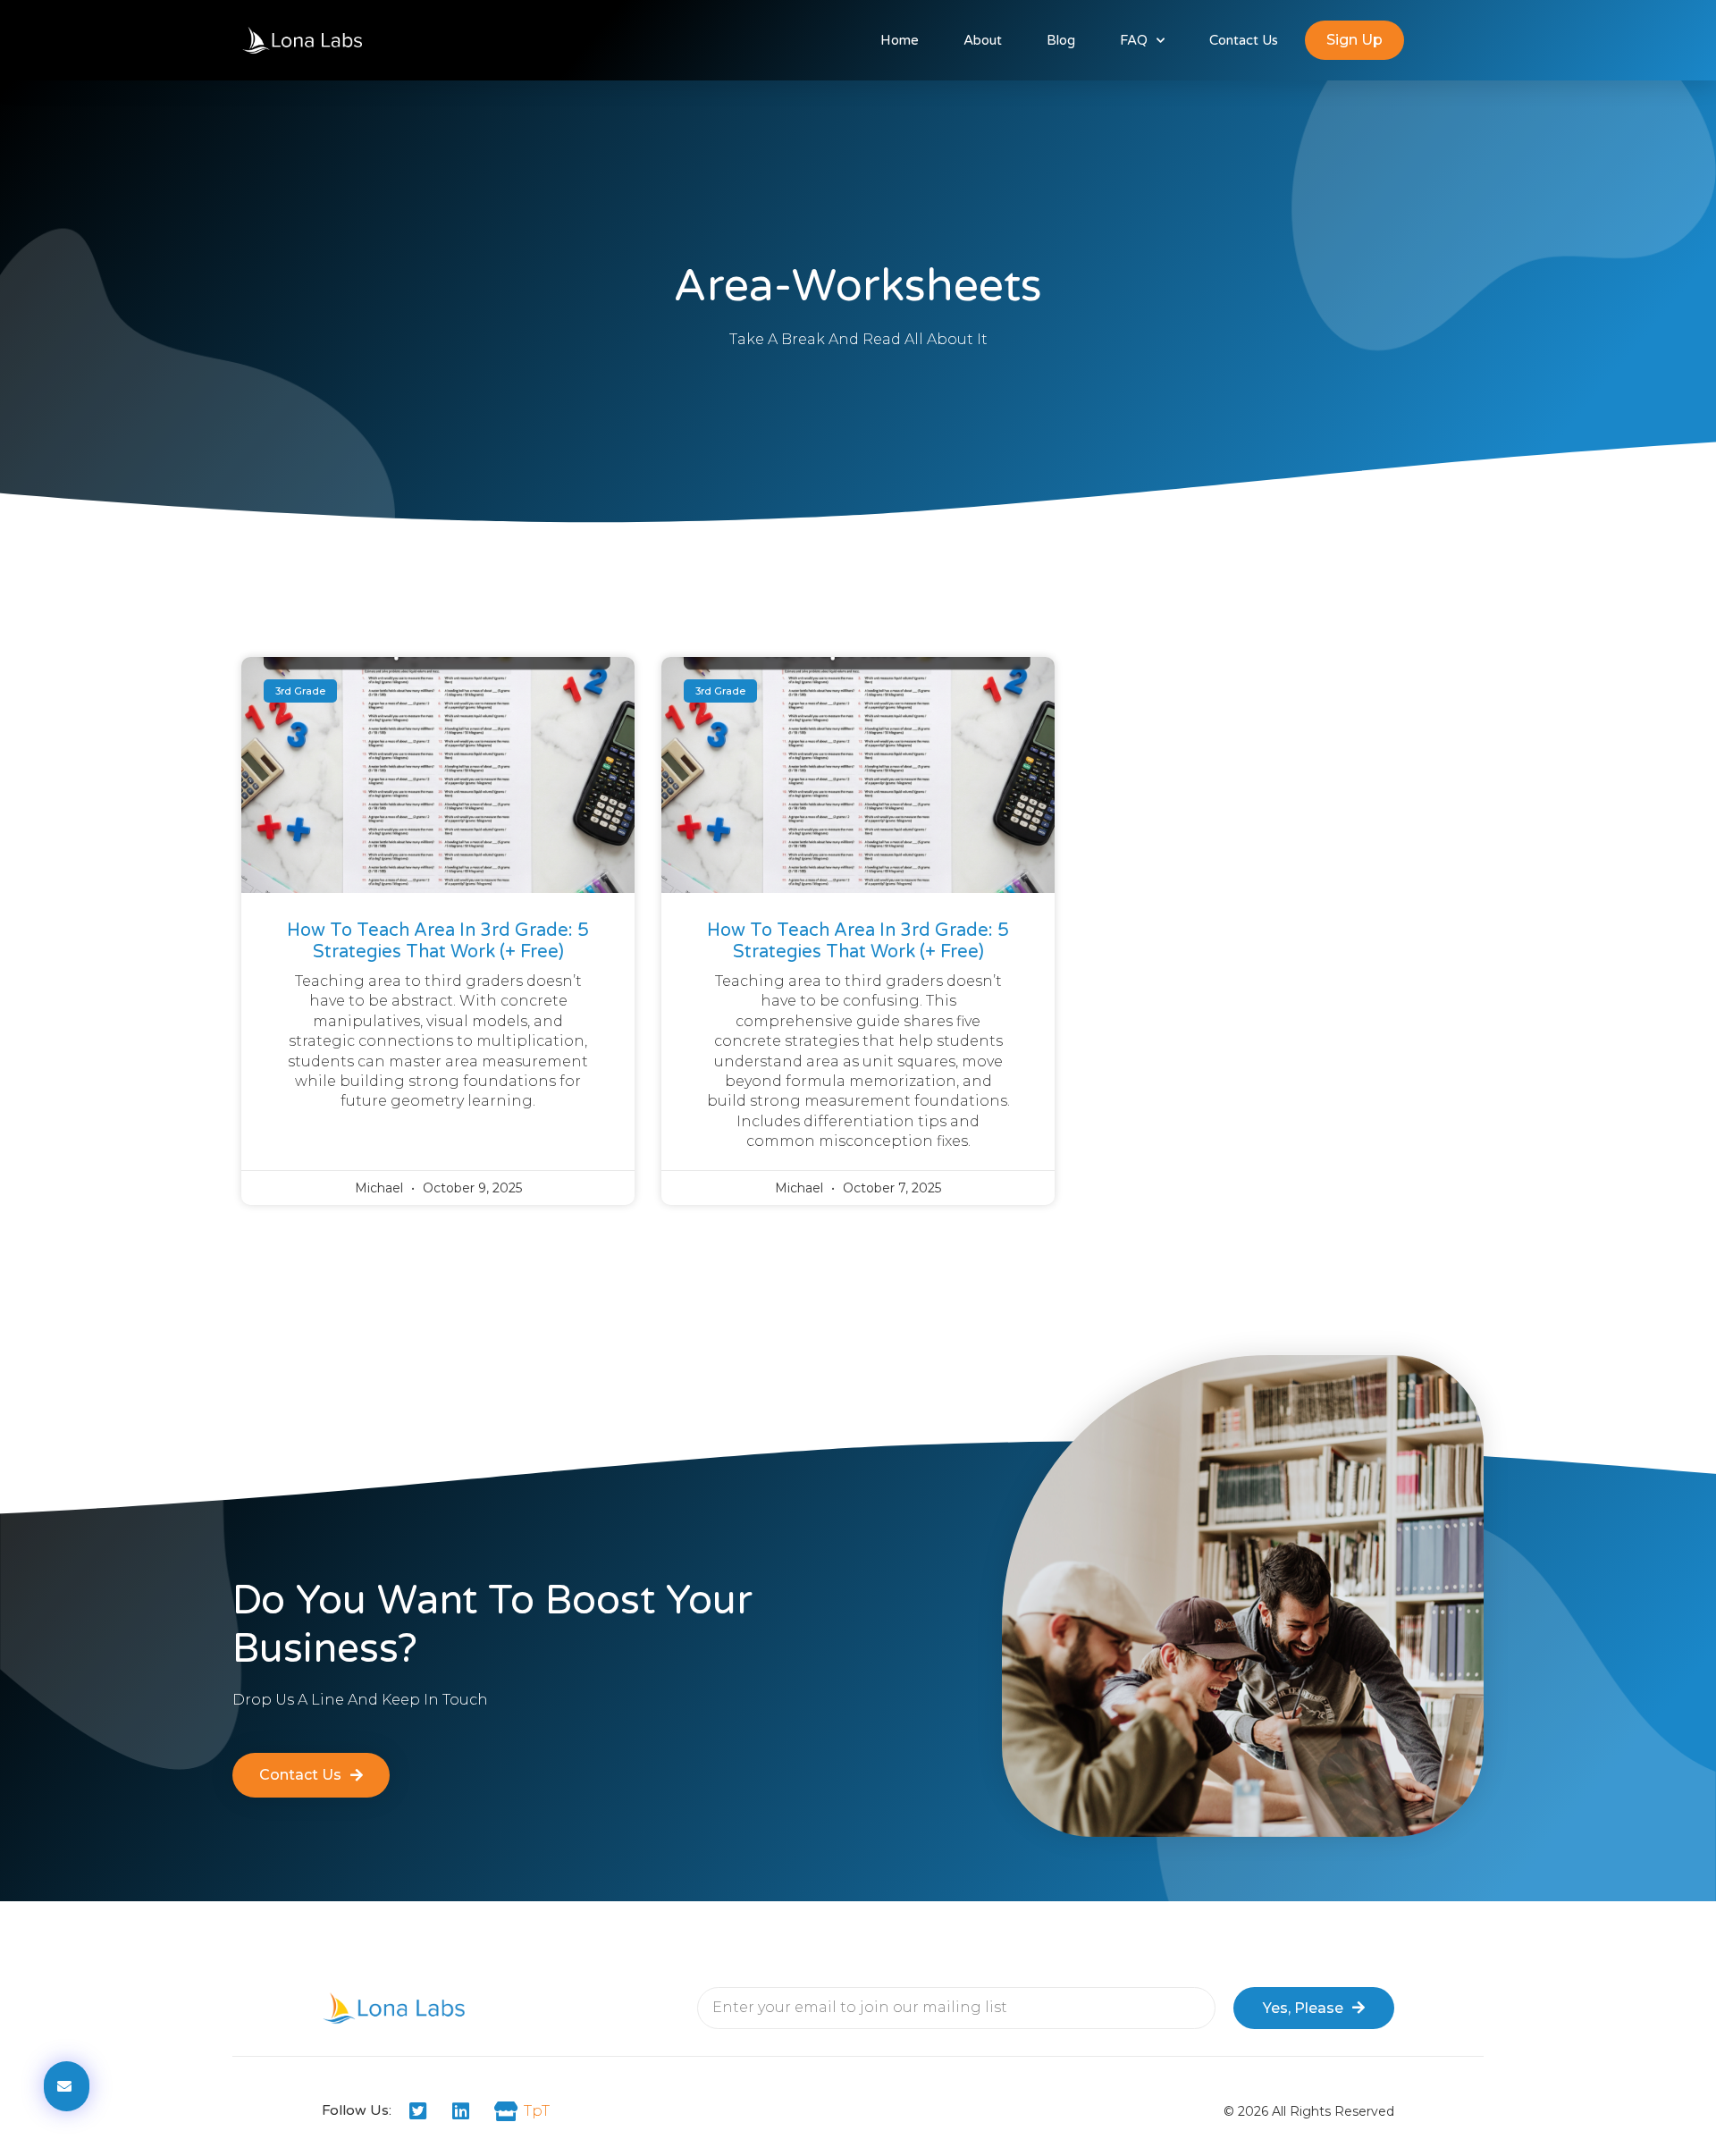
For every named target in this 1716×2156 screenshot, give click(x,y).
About (983, 40)
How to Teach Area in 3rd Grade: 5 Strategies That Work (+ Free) (438, 941)
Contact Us (1244, 40)
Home (900, 40)
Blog (1061, 40)
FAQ (1134, 40)
